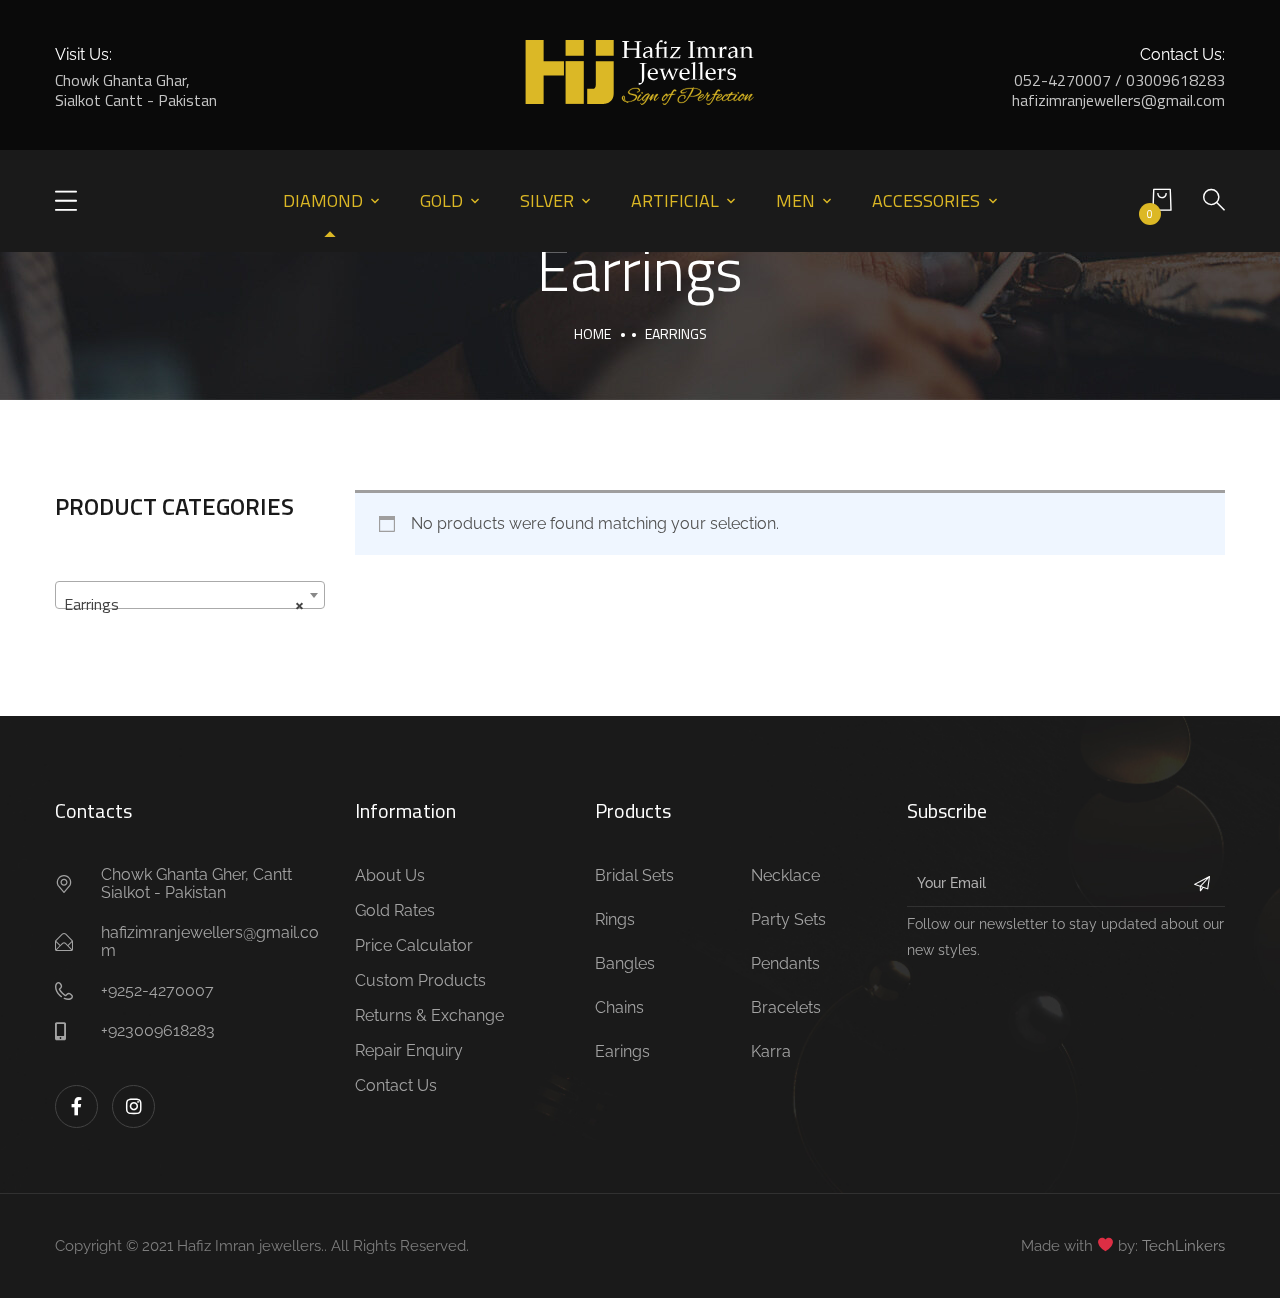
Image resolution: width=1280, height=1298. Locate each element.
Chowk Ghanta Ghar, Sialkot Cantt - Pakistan (136, 90)
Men (795, 200)
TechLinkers (1183, 1246)
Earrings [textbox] (184, 604)
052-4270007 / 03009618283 (1119, 80)
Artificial (675, 200)
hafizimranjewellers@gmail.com (1118, 100)
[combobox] (190, 595)
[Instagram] (133, 1106)
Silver (547, 200)
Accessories (926, 200)
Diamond (323, 200)
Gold (441, 200)
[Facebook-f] (76, 1106)
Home (592, 333)
